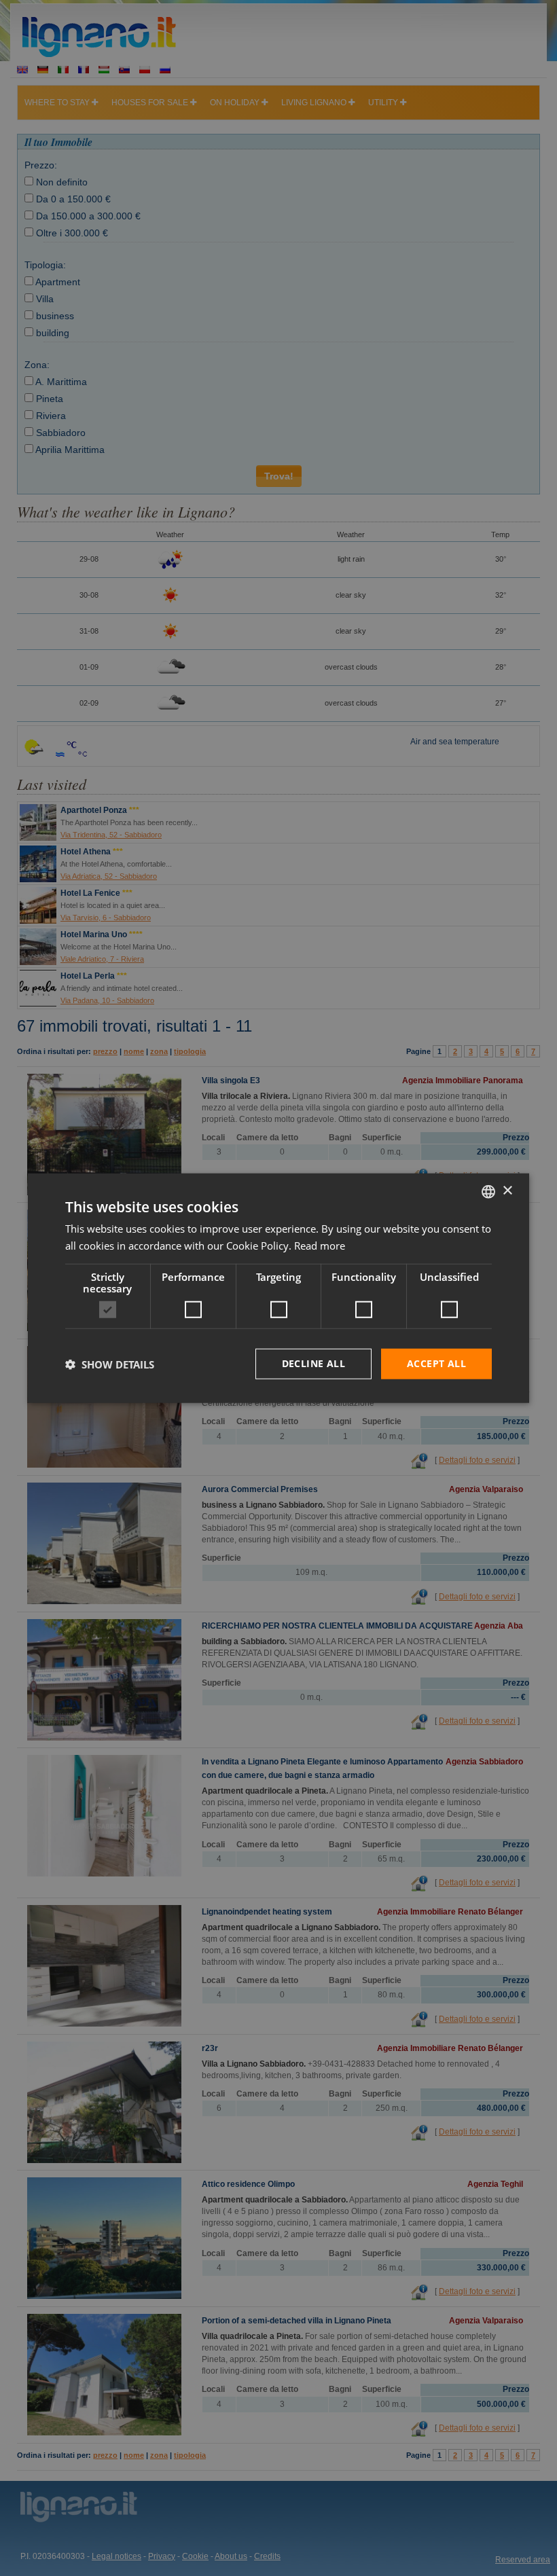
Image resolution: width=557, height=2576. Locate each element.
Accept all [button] (436, 1363)
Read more (320, 1245)
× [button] (507, 1191)
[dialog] (278, 1288)
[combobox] (488, 1191)
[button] (110, 1364)
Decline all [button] (313, 1363)
